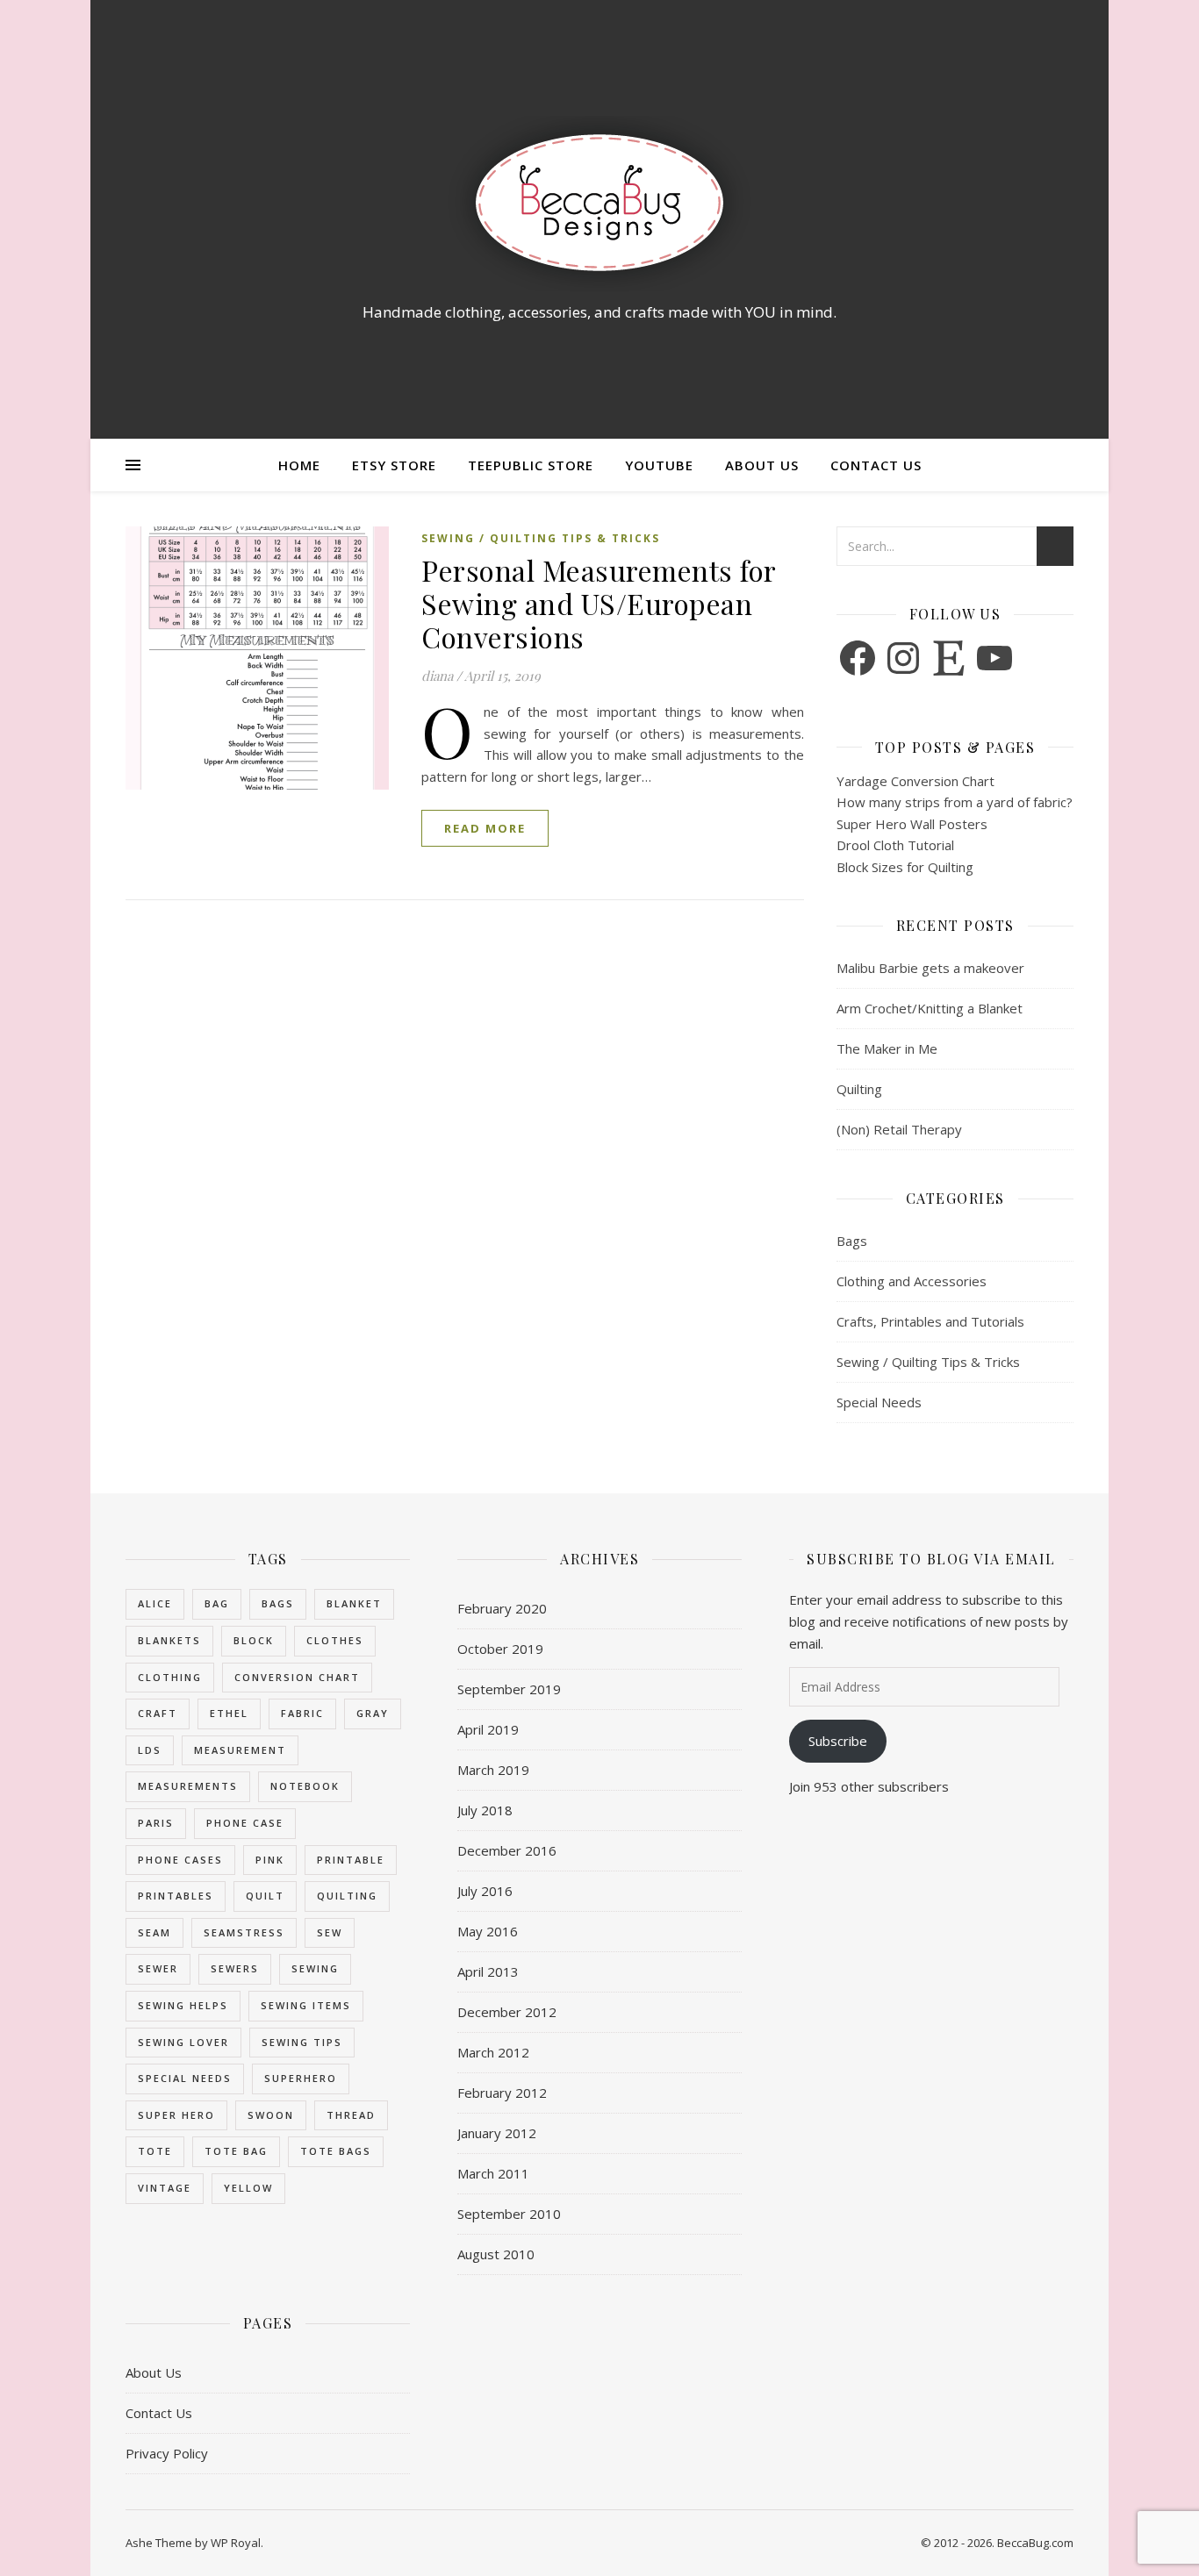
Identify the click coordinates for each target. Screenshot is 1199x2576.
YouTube (659, 465)
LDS (150, 1750)
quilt (265, 1896)
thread (351, 2115)
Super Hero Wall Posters (912, 824)
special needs (185, 2078)
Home (299, 465)
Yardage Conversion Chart (915, 781)
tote (155, 2151)
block (254, 1640)
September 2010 (509, 2214)
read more (485, 828)
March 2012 (493, 2052)
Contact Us (876, 465)
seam (154, 1932)
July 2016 (485, 1891)
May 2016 (488, 1931)
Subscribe (838, 1741)
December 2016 (507, 1850)
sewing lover (183, 2042)
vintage (165, 2188)
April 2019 (488, 1729)
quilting (347, 1896)
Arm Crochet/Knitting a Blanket (930, 1008)
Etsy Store (394, 465)
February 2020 (502, 1608)
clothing (170, 1677)
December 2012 (507, 2012)
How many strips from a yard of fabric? (955, 802)
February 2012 (502, 2093)
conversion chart (297, 1677)
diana (437, 676)
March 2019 (493, 1770)
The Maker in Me (887, 1048)
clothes (335, 1640)
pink (270, 1860)
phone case (245, 1823)
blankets (169, 1640)
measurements (188, 1786)
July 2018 (485, 1810)
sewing (315, 1968)
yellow (248, 2188)
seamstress (244, 1932)
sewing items (306, 2005)
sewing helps (183, 2005)
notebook (305, 1786)
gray (373, 1713)
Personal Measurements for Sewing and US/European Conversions (599, 603)
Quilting (859, 1089)
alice (155, 1603)
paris (156, 1823)
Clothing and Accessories (912, 1281)
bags (278, 1603)
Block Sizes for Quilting (905, 867)
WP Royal (236, 2543)
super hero (176, 2115)
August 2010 (496, 2254)
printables (176, 1896)
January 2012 (497, 2133)
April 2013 (488, 1971)
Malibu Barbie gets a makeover (930, 968)
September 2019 (509, 1689)
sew (330, 1932)
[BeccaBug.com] (599, 204)
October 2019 (500, 1649)
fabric (302, 1713)
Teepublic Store (531, 465)
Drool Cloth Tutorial (895, 845)
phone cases (180, 1860)
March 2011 (493, 2173)
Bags (852, 1241)
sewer (158, 1968)
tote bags (336, 2151)
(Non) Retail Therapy (899, 1129)
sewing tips (302, 2042)
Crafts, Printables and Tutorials (930, 1321)
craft (158, 1713)
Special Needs (879, 1402)
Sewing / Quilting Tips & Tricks (541, 538)
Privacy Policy (167, 2453)
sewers (235, 1968)
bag (217, 1603)
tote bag (236, 2151)
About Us (762, 465)
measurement (240, 1750)
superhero (301, 2078)
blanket (354, 1603)
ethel (229, 1713)
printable (351, 1860)
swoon (271, 2115)
